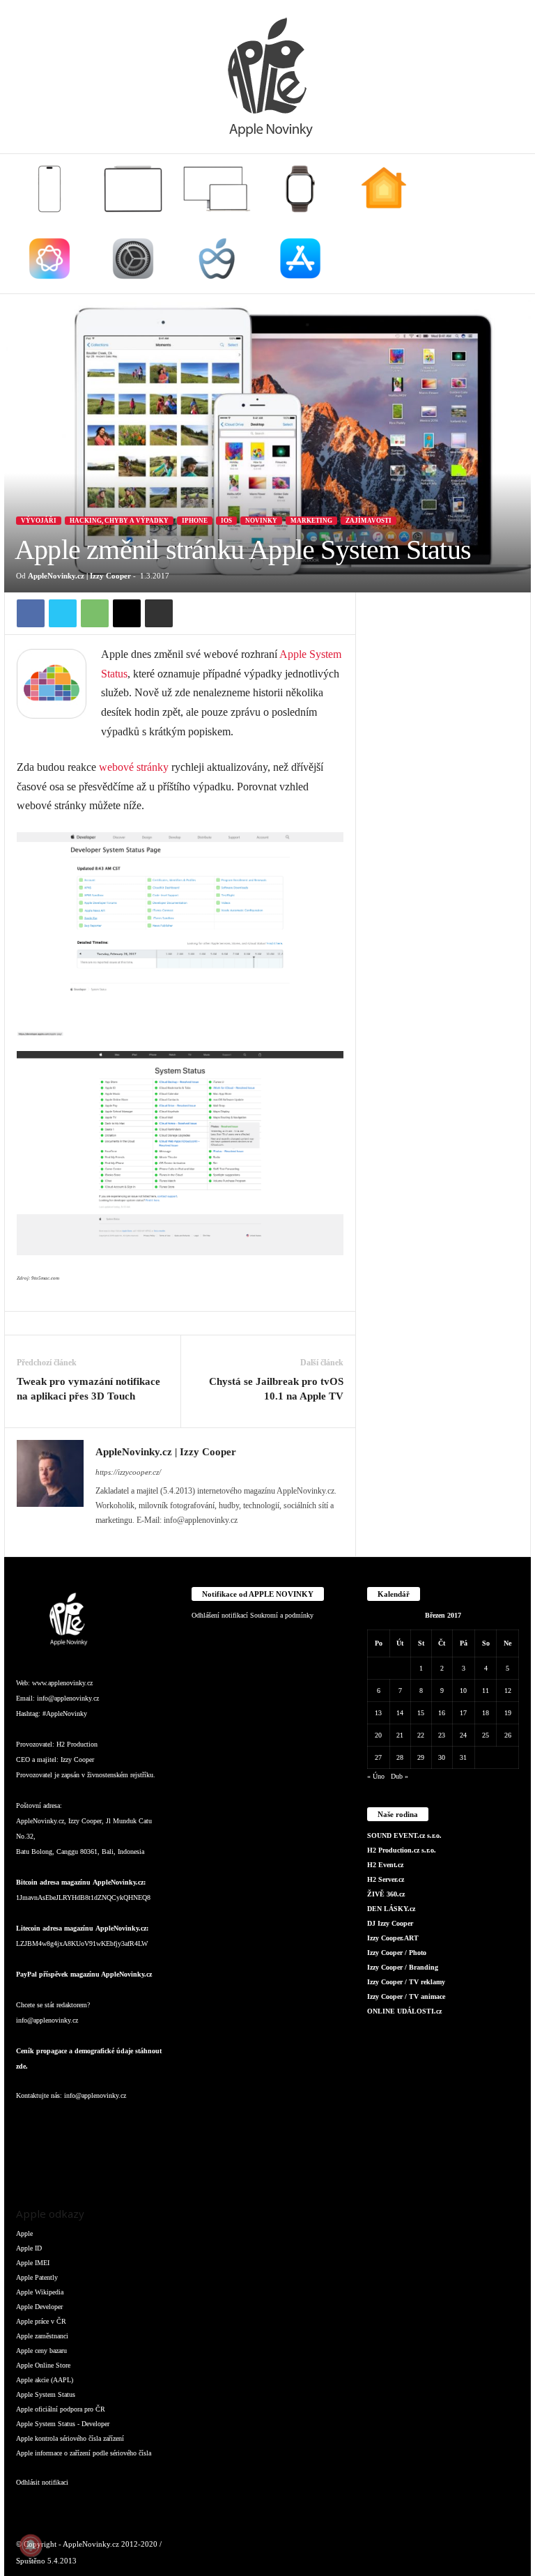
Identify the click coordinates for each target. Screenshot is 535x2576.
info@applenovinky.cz (68, 1698)
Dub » (400, 1776)
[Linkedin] (86, 2123)
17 (463, 1713)
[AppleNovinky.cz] (267, 77)
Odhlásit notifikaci (42, 2482)
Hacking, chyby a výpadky (119, 521)
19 (508, 1713)
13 (378, 1713)
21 (400, 1735)
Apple (24, 2233)
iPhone (195, 521)
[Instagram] (58, 2123)
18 (486, 1713)
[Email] (127, 613)
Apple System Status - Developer (63, 2424)
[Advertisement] (443, 662)
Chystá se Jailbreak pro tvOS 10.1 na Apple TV (276, 1389)
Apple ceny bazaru (41, 2351)
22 (421, 1735)
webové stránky (134, 767)
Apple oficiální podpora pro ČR (61, 2409)
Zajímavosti (369, 521)
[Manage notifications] (31, 2545)
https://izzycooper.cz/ (128, 1472)
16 (442, 1713)
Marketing (311, 521)
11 (486, 1691)
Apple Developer (39, 2307)
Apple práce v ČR (41, 2321)
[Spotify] (140, 2123)
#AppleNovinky (65, 1714)
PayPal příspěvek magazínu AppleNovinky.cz (84, 1974)
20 (378, 1735)
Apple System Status (46, 2394)
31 (463, 1757)
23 (442, 1735)
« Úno (376, 1776)
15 (421, 1713)
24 (463, 1735)
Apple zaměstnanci (42, 2336)
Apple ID (29, 2248)
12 (508, 1691)
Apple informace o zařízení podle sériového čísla (84, 2453)
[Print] (159, 613)
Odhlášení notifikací (220, 1615)
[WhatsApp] (95, 613)
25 (486, 1735)
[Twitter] (63, 613)
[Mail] (114, 2123)
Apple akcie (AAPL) (45, 2380)
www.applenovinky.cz (62, 1683)
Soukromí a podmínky (282, 1615)
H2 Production (77, 1744)
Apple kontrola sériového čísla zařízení (70, 2438)
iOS (226, 521)
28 (400, 1757)
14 (400, 1713)
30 (442, 1757)
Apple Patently (37, 2277)
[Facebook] (31, 613)
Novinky (261, 521)
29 (421, 1757)
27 (378, 1757)
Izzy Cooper (77, 1760)
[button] (510, 224)
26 (508, 1735)
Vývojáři (39, 521)
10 (463, 1691)
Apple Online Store (43, 2365)
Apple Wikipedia (40, 2292)
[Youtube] (57, 2162)
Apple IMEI (33, 2263)
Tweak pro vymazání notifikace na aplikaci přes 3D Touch (88, 1389)
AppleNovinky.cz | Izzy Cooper (79, 576)
